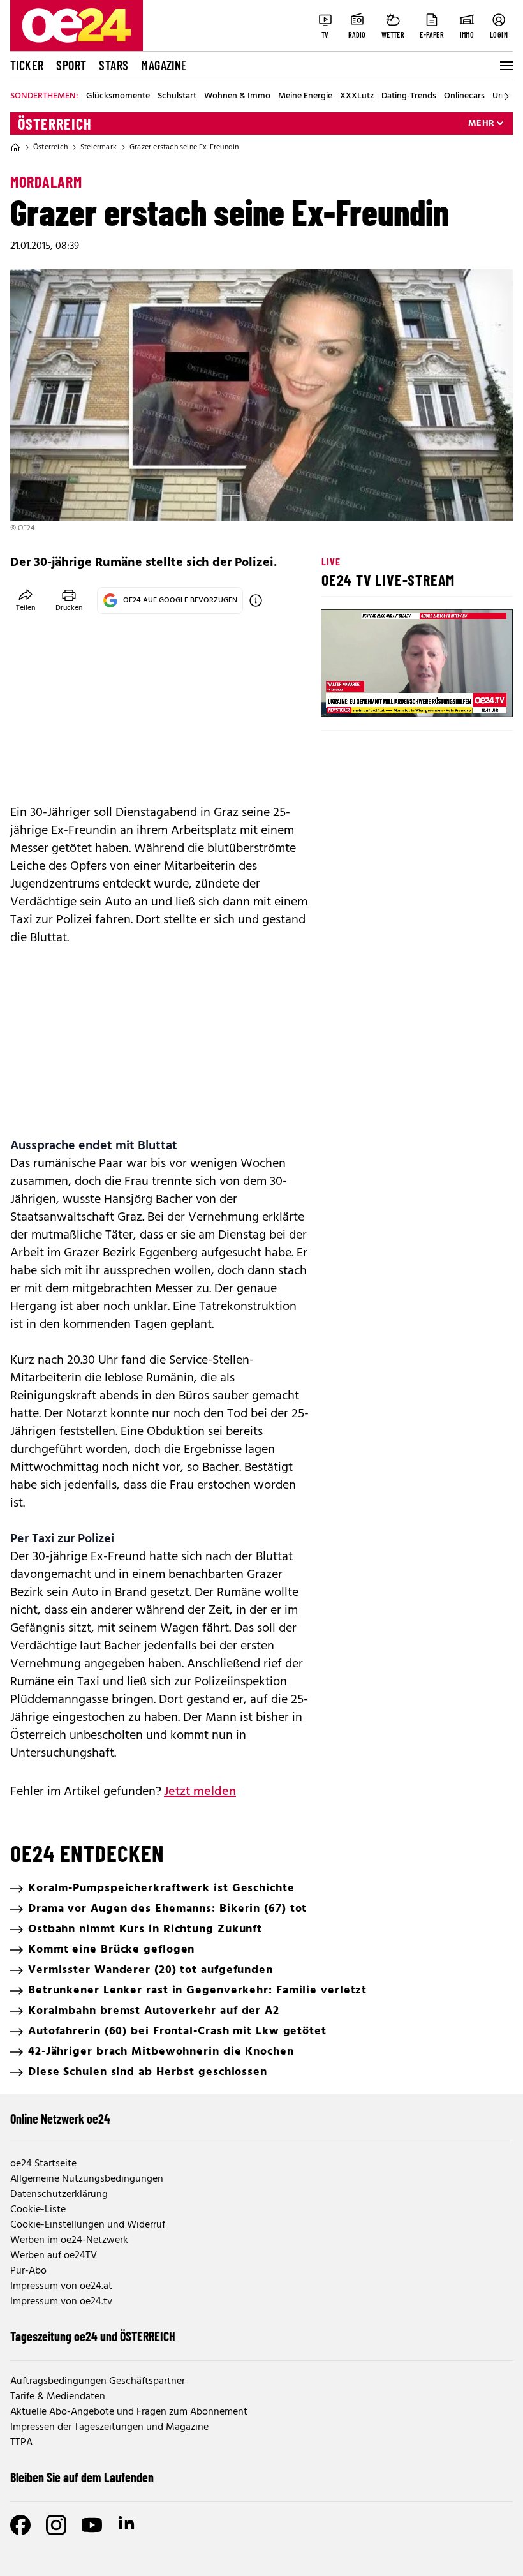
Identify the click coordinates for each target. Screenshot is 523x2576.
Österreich (55, 124)
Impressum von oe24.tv (61, 2302)
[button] (342, 697)
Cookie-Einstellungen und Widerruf (88, 2225)
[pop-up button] (472, 697)
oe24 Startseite (43, 2164)
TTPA (21, 2443)
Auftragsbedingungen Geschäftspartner (98, 2381)
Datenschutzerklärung (59, 2194)
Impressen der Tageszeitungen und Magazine (109, 2427)
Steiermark (99, 147)
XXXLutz (357, 96)
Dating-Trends (409, 96)
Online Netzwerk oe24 (60, 2118)
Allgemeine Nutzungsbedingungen (87, 2179)
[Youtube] (92, 2525)
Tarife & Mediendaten (58, 2397)
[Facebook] (20, 2525)
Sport (71, 65)
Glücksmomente (118, 96)
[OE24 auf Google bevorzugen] (256, 600)
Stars (114, 65)
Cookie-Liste (38, 2210)
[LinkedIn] (128, 2525)
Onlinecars (464, 96)
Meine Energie (305, 96)
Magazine (164, 65)
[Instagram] (56, 2525)
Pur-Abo (28, 2271)
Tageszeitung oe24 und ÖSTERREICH (93, 2336)
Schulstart (177, 96)
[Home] (15, 147)
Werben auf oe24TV (54, 2256)
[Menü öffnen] (505, 66)
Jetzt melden (200, 1792)
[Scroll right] (506, 96)
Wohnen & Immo (237, 96)
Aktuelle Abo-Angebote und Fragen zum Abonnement (129, 2412)
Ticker (27, 65)
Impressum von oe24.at (61, 2286)
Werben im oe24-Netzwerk (69, 2240)
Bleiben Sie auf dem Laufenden (82, 2477)
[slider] (384, 697)
